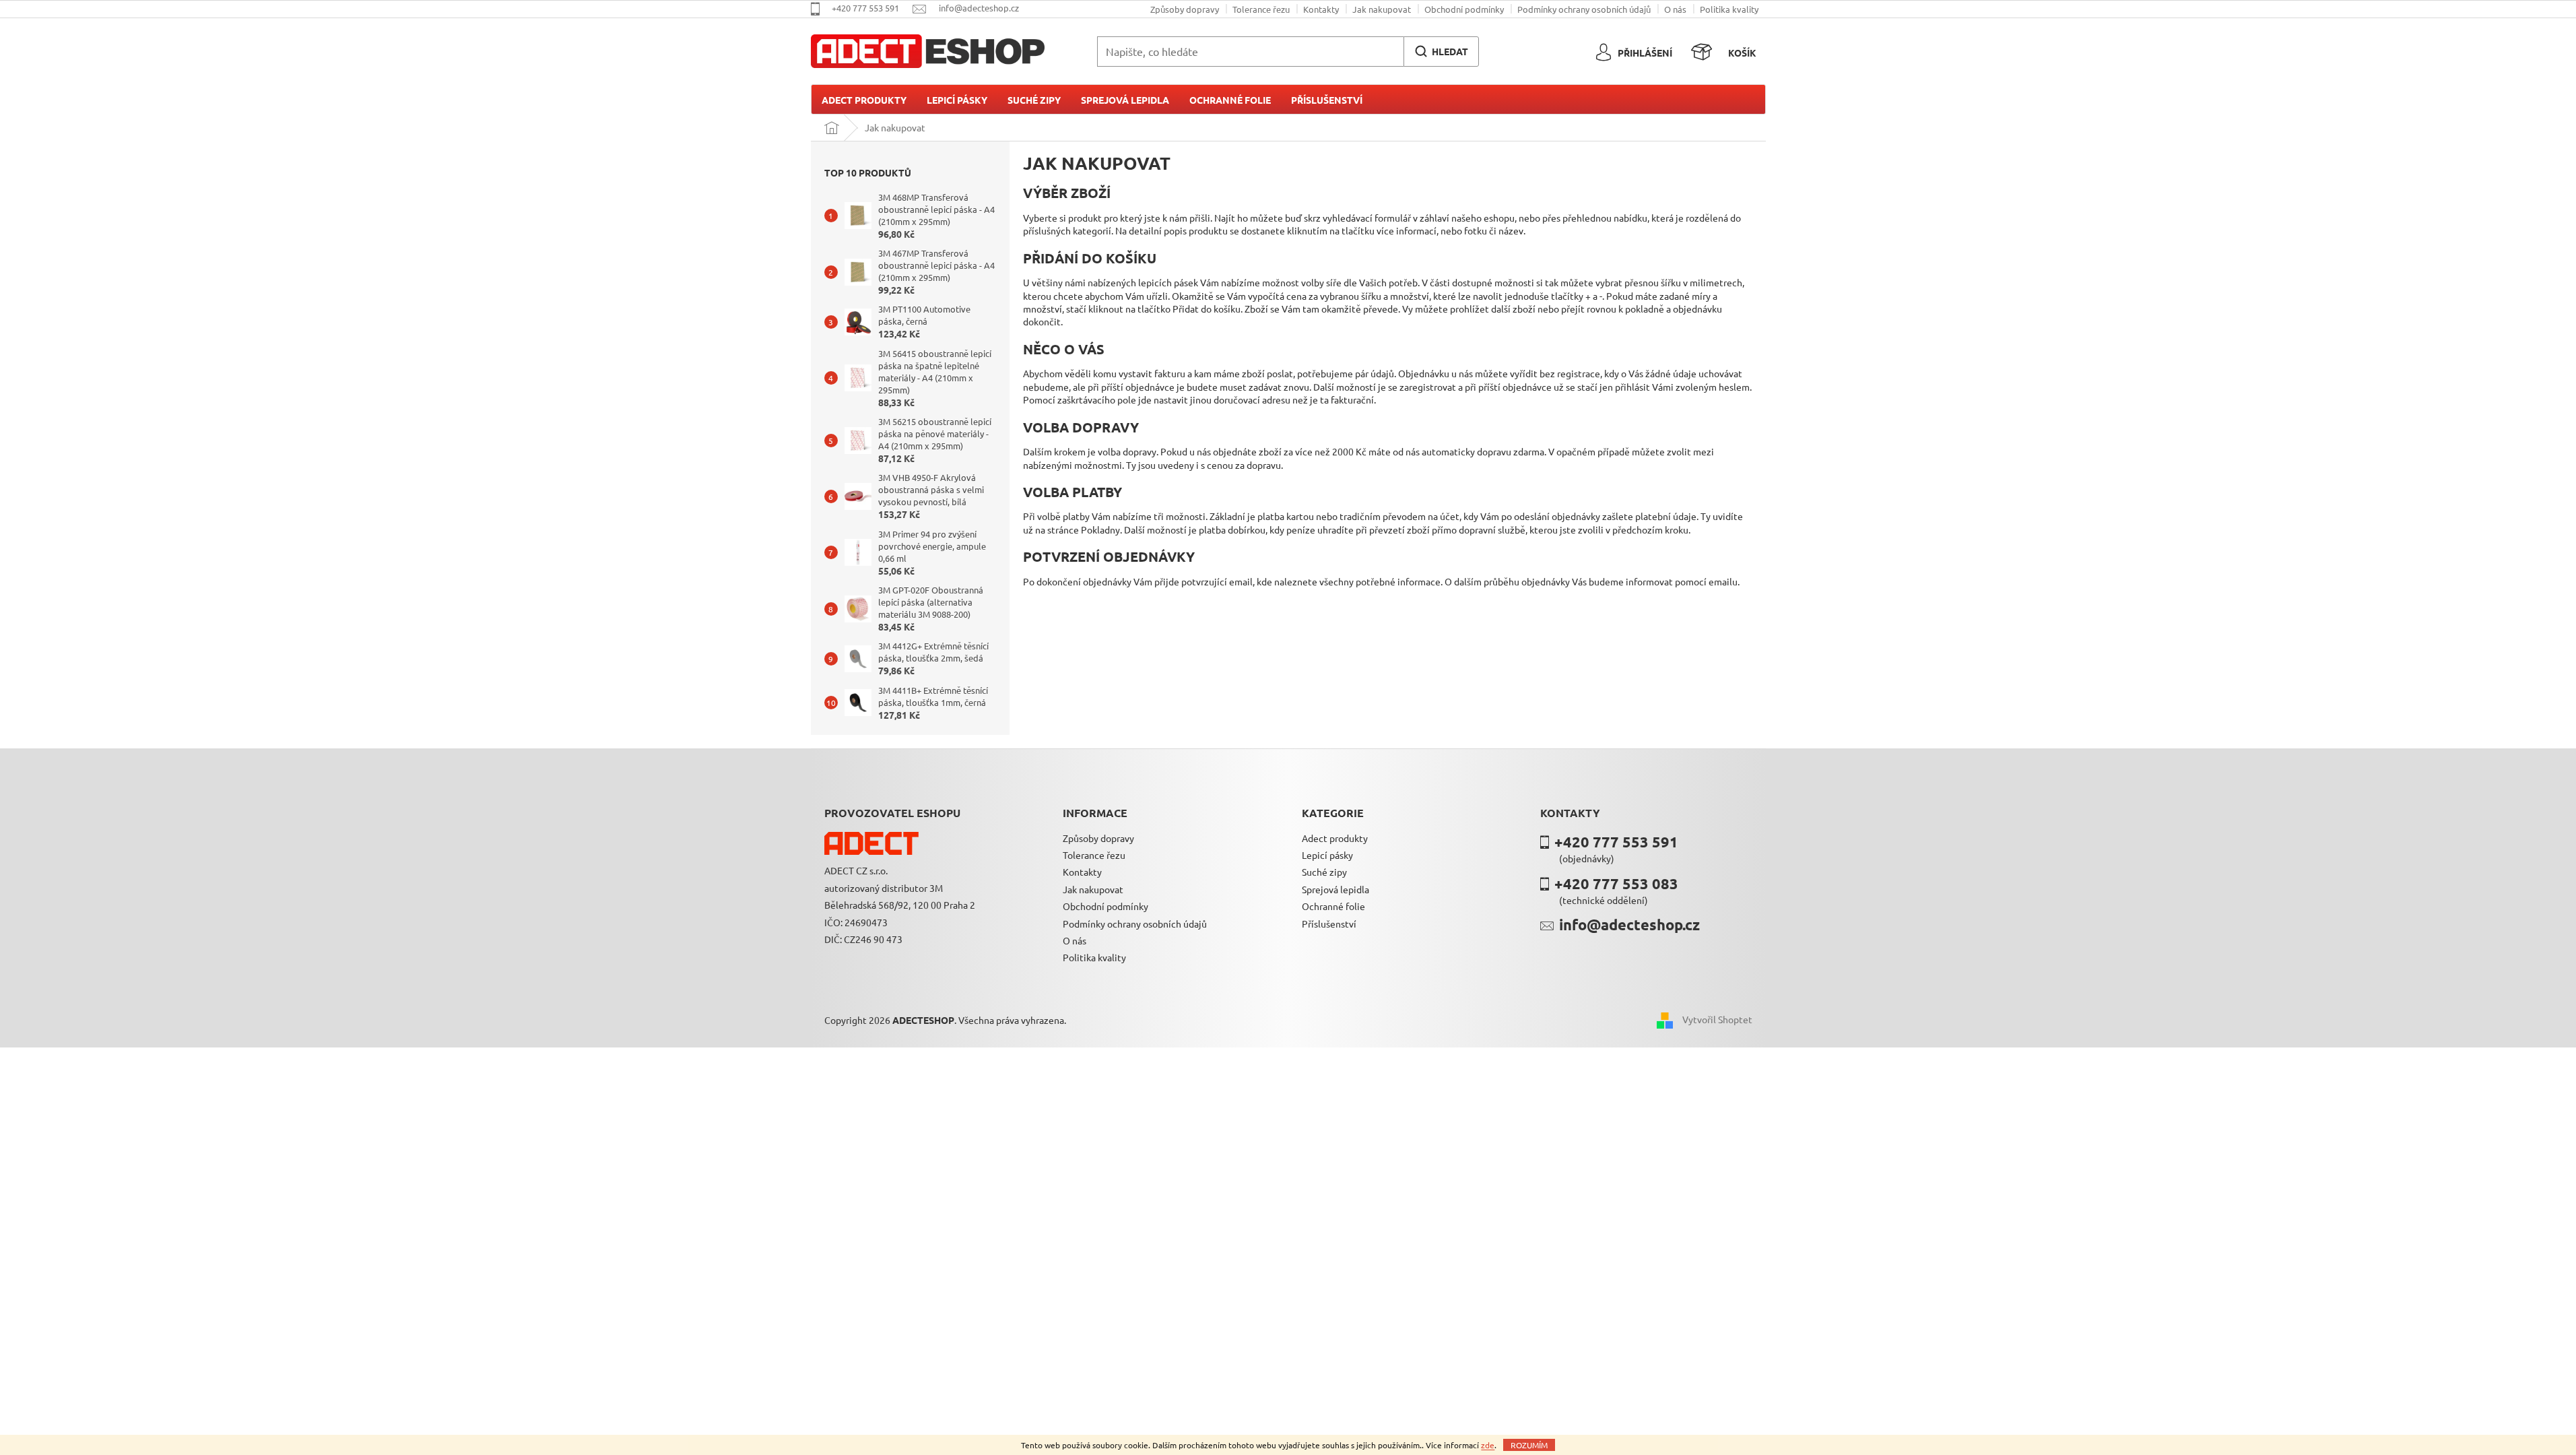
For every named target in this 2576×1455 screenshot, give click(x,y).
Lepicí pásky (1327, 855)
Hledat (1450, 51)
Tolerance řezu (1261, 9)
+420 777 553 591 (1616, 842)
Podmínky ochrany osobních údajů (1584, 9)
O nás (1675, 9)
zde (1488, 1445)
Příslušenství (1329, 924)
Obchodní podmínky (1464, 9)
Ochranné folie (1333, 906)
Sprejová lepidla (1335, 889)
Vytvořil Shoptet (1717, 1019)
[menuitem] (864, 100)
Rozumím (1529, 1445)
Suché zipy (1324, 872)
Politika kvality (1729, 9)
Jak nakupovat (1382, 9)
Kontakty (1321, 9)
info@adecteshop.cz (1629, 925)
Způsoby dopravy (1185, 9)
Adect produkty (1335, 838)
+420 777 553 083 (1616, 883)
